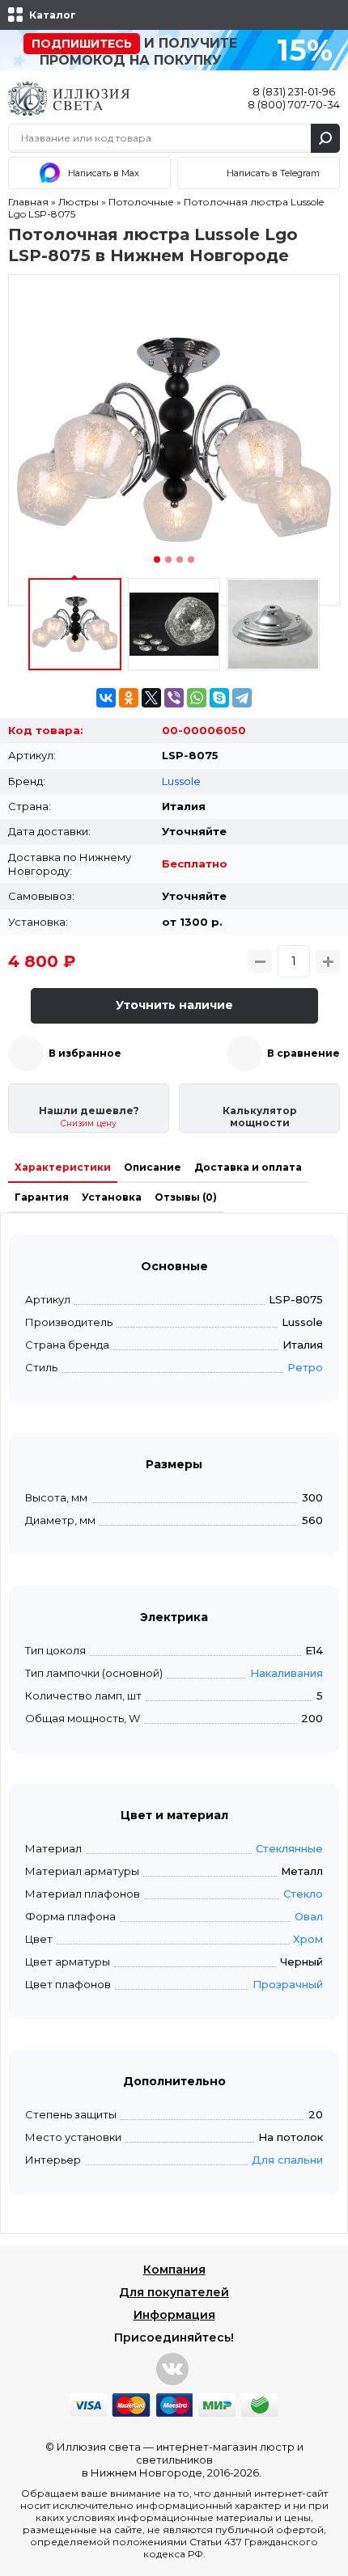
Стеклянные (289, 1848)
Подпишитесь (82, 44)
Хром (308, 1939)
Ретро (305, 1367)
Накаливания (286, 1673)
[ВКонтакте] (106, 698)
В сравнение (303, 1053)
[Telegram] (242, 698)
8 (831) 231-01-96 (294, 91)
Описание (153, 1167)
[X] (151, 698)
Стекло (303, 1894)
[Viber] (174, 698)
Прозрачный (288, 1984)
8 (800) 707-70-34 (294, 104)
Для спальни (287, 2160)
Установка (112, 1197)
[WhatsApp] (197, 698)
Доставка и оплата (248, 1167)
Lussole (181, 781)
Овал (309, 1916)
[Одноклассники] (129, 698)
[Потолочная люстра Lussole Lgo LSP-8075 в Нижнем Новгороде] (174, 440)
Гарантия (42, 1197)
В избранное (85, 1053)
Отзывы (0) (186, 1197)
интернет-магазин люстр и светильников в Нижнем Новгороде (193, 2460)
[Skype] (219, 698)
